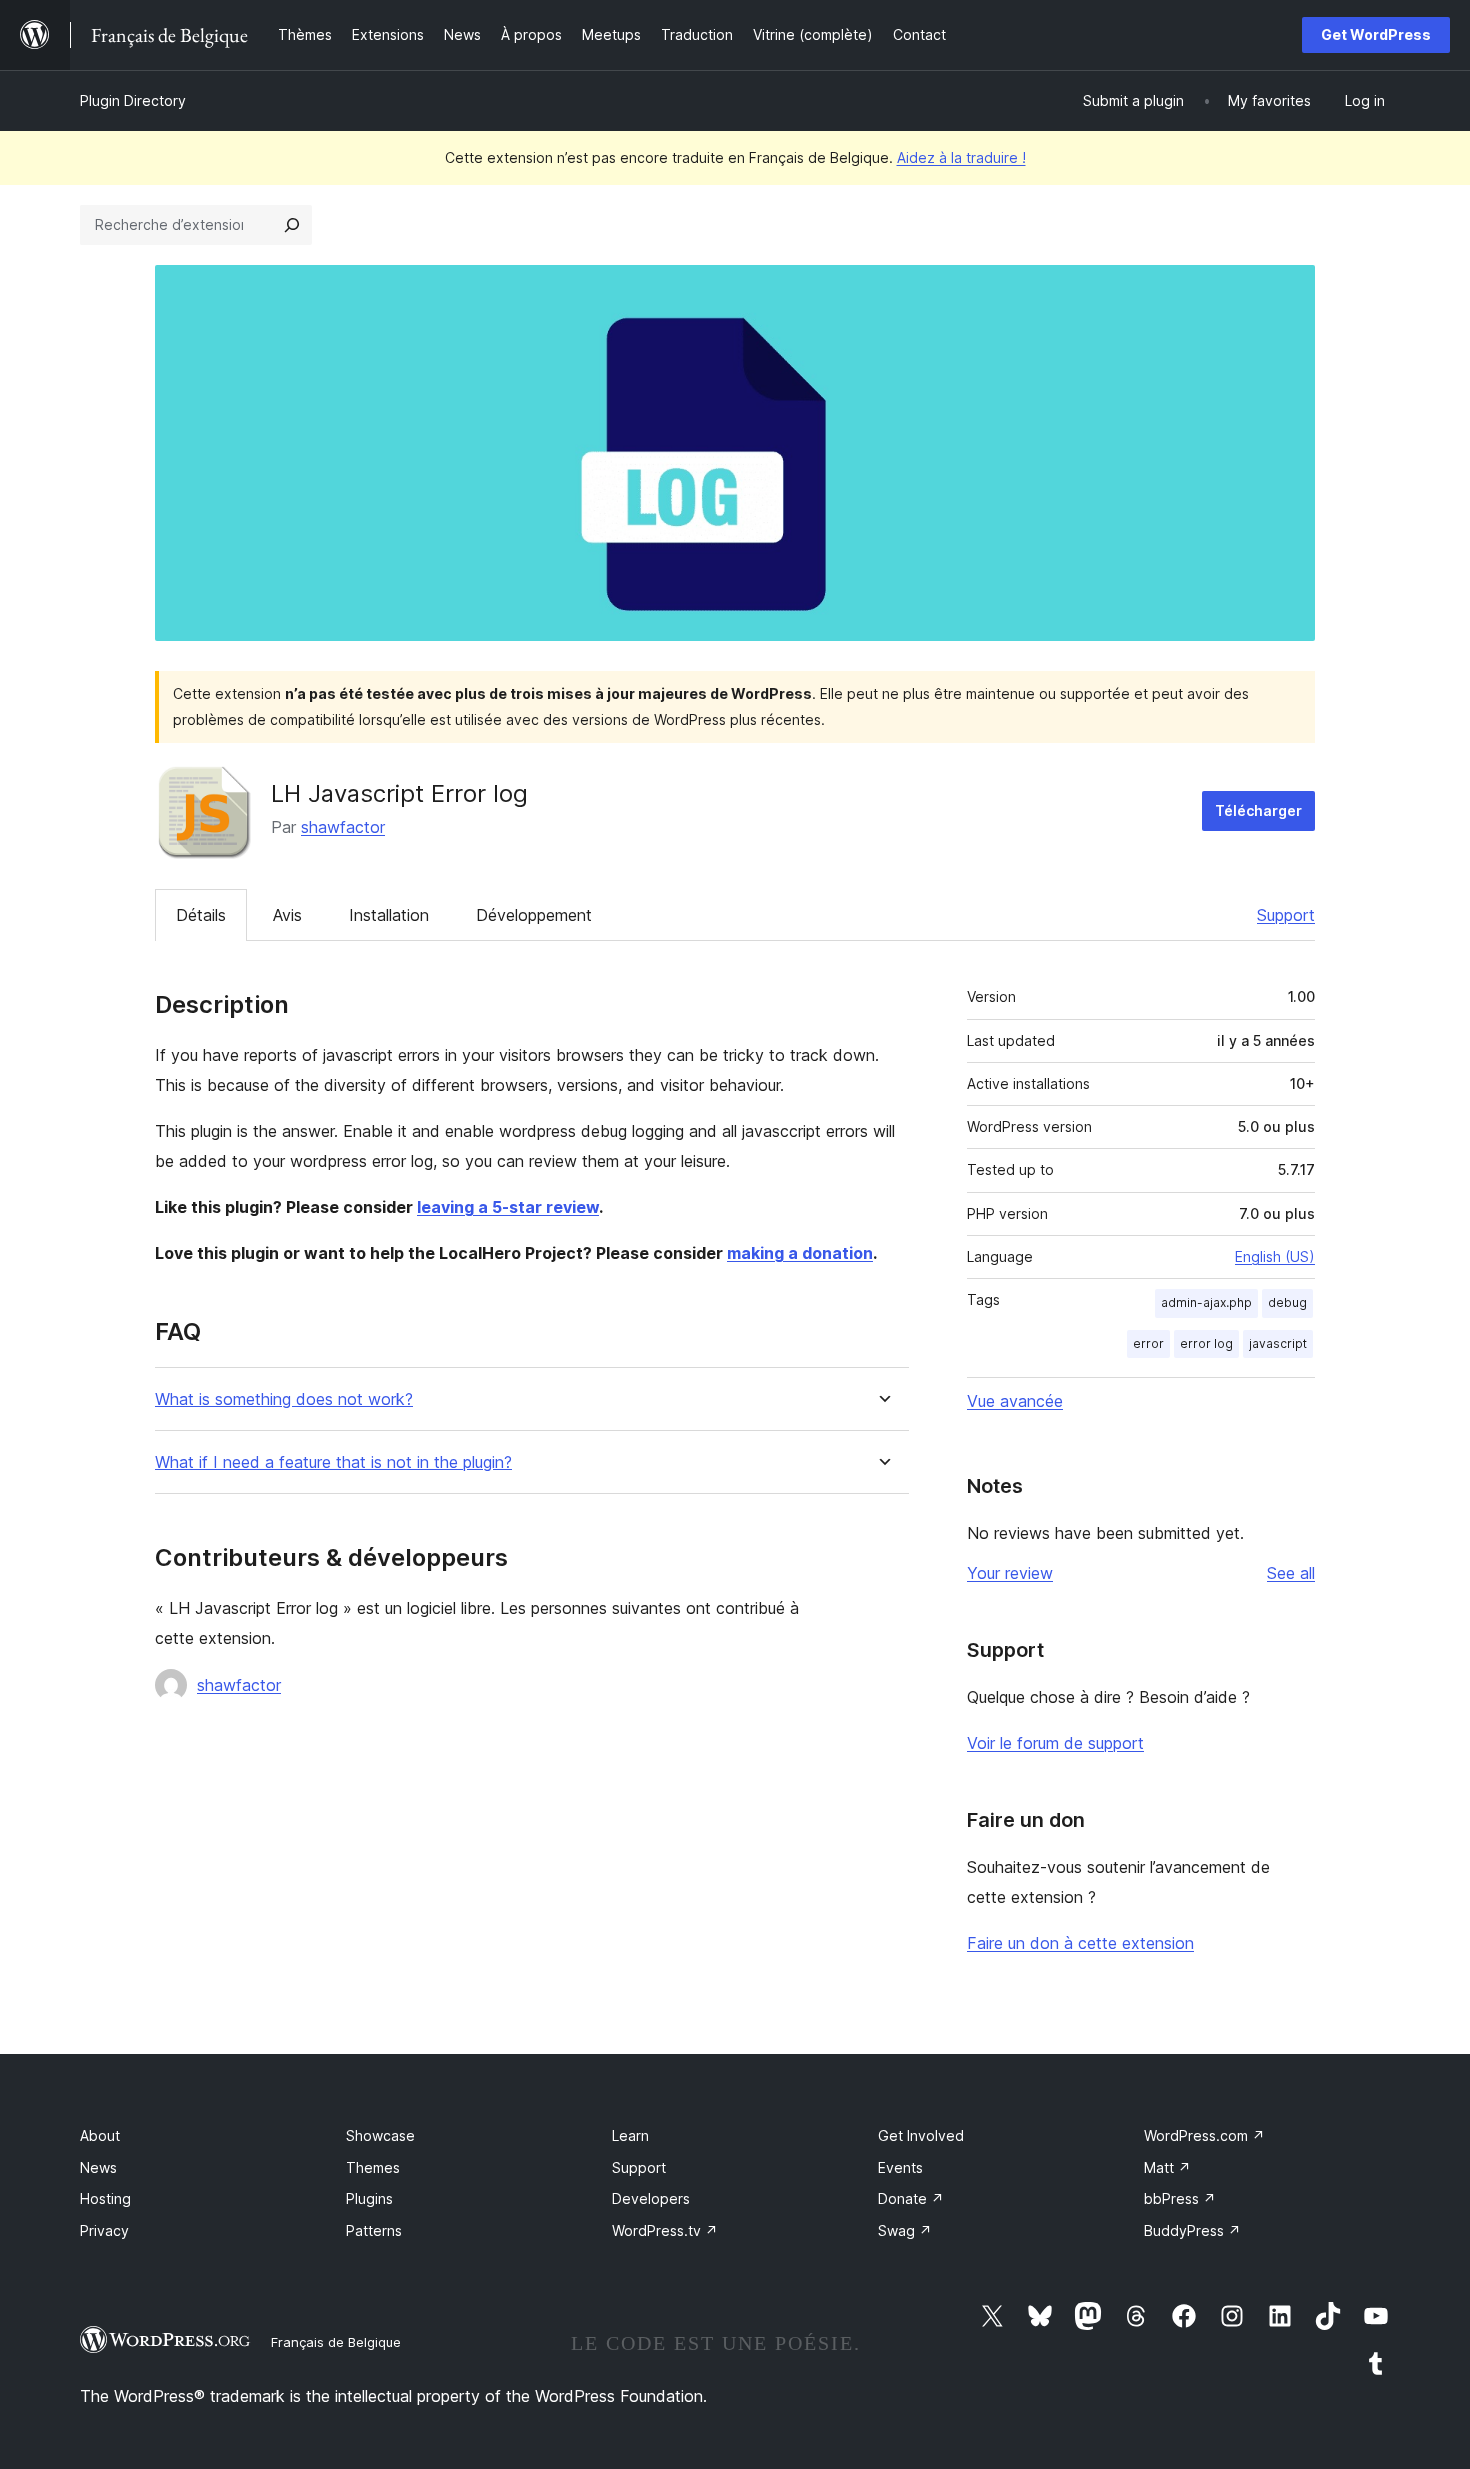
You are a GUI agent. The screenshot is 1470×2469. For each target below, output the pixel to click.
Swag (905, 2230)
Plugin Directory (133, 100)
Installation (389, 915)
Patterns (374, 2230)
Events (900, 2167)
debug (1287, 1302)
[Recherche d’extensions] (292, 225)
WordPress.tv (665, 2230)
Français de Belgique (336, 2342)
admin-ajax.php (1206, 1302)
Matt (1167, 2167)
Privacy (104, 2230)
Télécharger (1258, 810)
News (98, 2167)
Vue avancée (1015, 1401)
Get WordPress (1376, 34)
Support (1286, 915)
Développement (534, 915)
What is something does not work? (284, 1399)
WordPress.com (1204, 2135)
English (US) (1275, 1256)
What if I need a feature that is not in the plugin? (333, 1462)
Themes (373, 2167)
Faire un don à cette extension (1080, 1943)
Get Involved (921, 2135)
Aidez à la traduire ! (961, 157)
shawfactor (343, 827)
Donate (911, 2198)
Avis (287, 915)
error (1148, 1343)
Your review (1010, 1573)
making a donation (800, 1253)
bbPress (1180, 2198)
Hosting (105, 2198)
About (100, 2135)
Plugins (369, 2198)
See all (1291, 1573)
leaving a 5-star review (508, 1207)
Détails (201, 915)
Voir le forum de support (1055, 1743)
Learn (630, 2135)
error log (1206, 1343)
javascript (1278, 1343)
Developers (651, 2198)
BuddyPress (1192, 2230)
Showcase (380, 2135)
